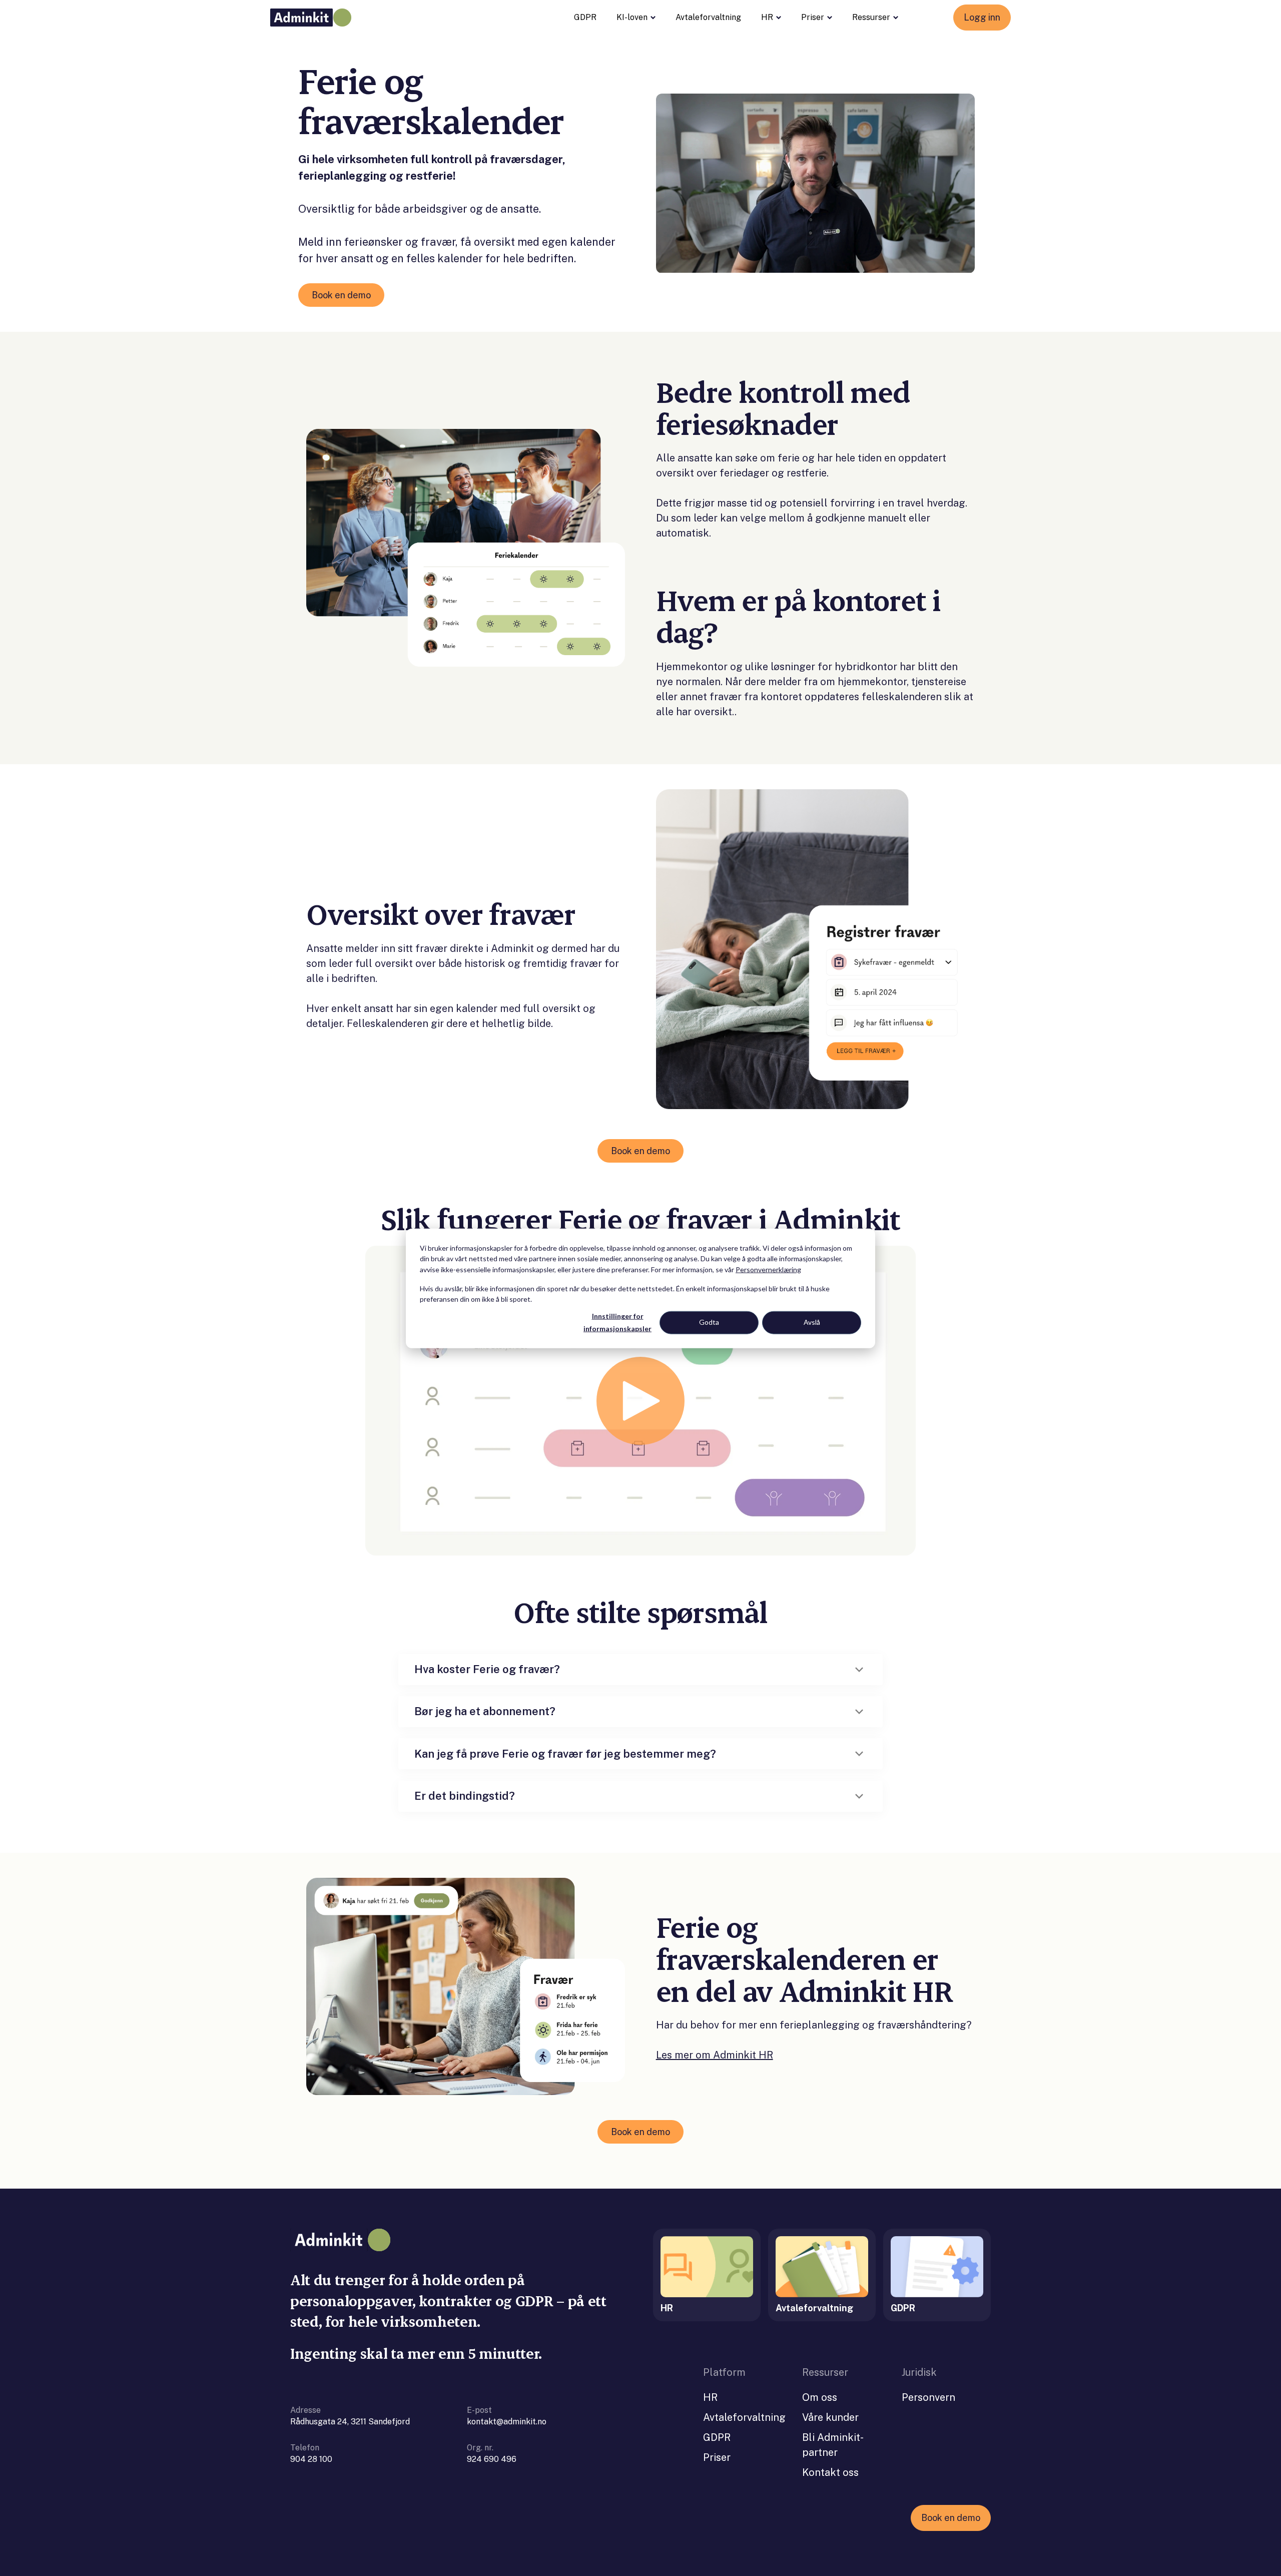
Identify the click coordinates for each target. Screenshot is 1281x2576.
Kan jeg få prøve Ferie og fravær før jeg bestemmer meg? (565, 1754)
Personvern (928, 2397)
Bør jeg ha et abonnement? (485, 1711)
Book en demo (341, 295)
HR (767, 17)
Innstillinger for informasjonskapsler (617, 1322)
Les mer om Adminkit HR (715, 2055)
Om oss (820, 2397)
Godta (709, 1322)
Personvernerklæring (768, 1269)
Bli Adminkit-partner (833, 2445)
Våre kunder (830, 2417)
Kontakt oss (830, 2472)
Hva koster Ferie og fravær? (487, 1669)
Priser (813, 17)
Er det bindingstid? (465, 1796)
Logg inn (982, 17)
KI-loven (632, 17)
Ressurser (871, 17)
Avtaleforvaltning (708, 17)
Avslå (812, 1322)
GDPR (585, 17)
